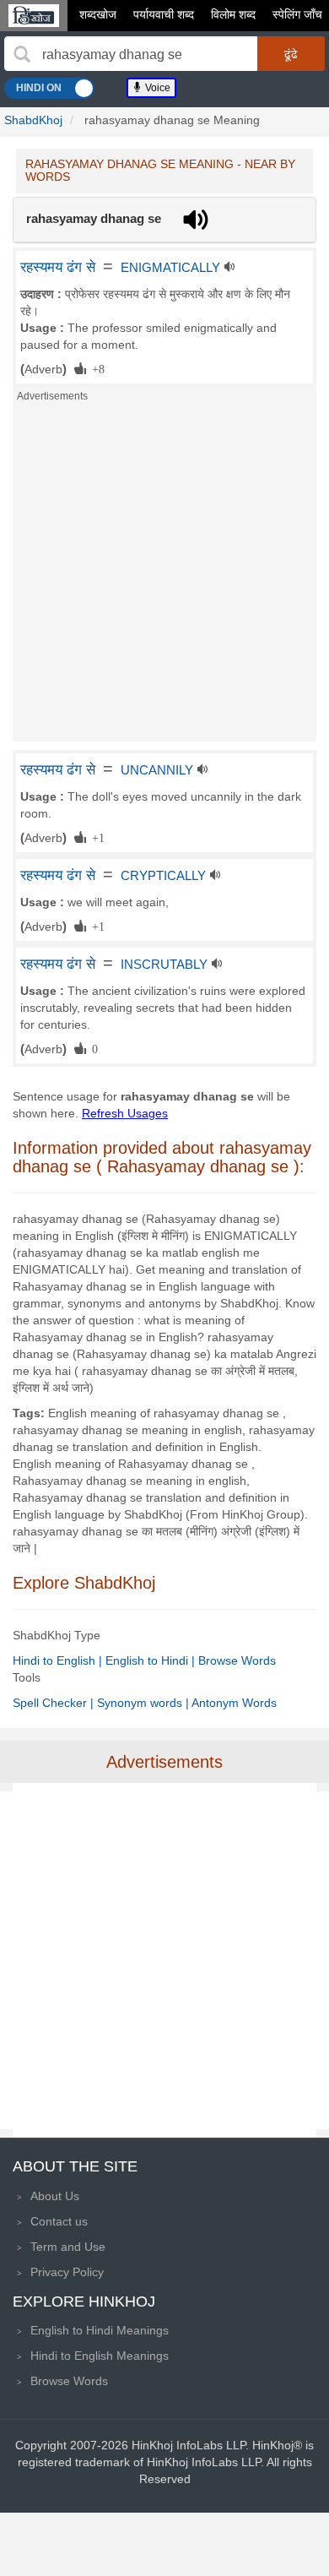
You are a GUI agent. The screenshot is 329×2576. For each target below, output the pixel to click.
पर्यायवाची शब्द (164, 14)
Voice (156, 88)
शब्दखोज (98, 14)
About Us (55, 2196)
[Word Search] (22, 54)
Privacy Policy (67, 2272)
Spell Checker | (55, 1703)
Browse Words (237, 1660)
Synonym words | (144, 1703)
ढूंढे (291, 54)
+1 (95, 837)
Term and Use (68, 2247)
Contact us (59, 2221)
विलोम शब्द (233, 14)
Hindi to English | (59, 1660)
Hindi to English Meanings (100, 2356)
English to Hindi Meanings (100, 2330)
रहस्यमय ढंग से (58, 267)
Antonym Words (234, 1703)
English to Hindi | (152, 1660)
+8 (95, 368)
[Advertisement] (164, 577)
